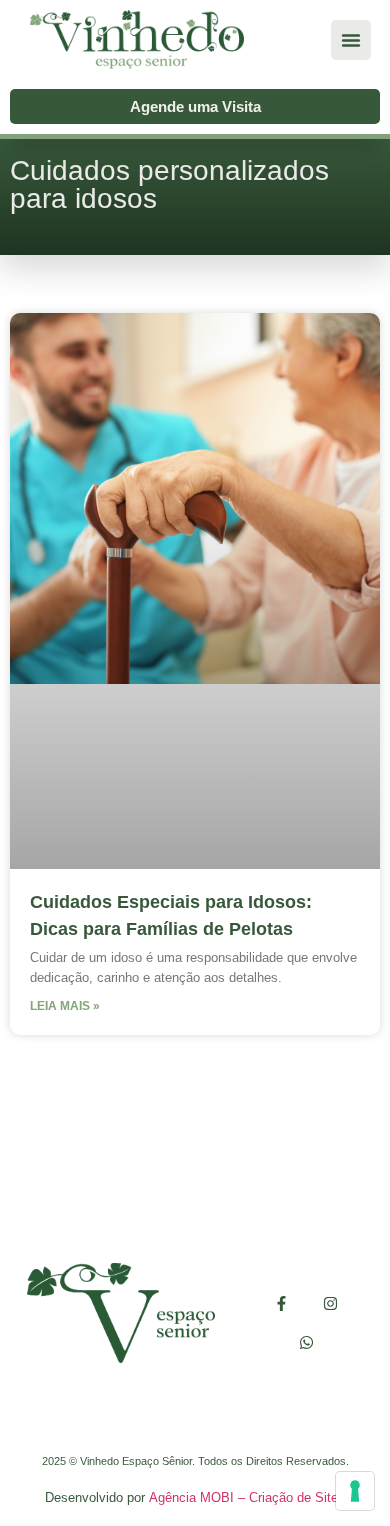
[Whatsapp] (306, 1342)
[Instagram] (330, 1303)
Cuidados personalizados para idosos (169, 184)
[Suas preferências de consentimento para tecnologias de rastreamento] (355, 1491)
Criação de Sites (297, 1497)
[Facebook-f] (281, 1303)
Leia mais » (65, 1006)
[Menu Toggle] (351, 40)
